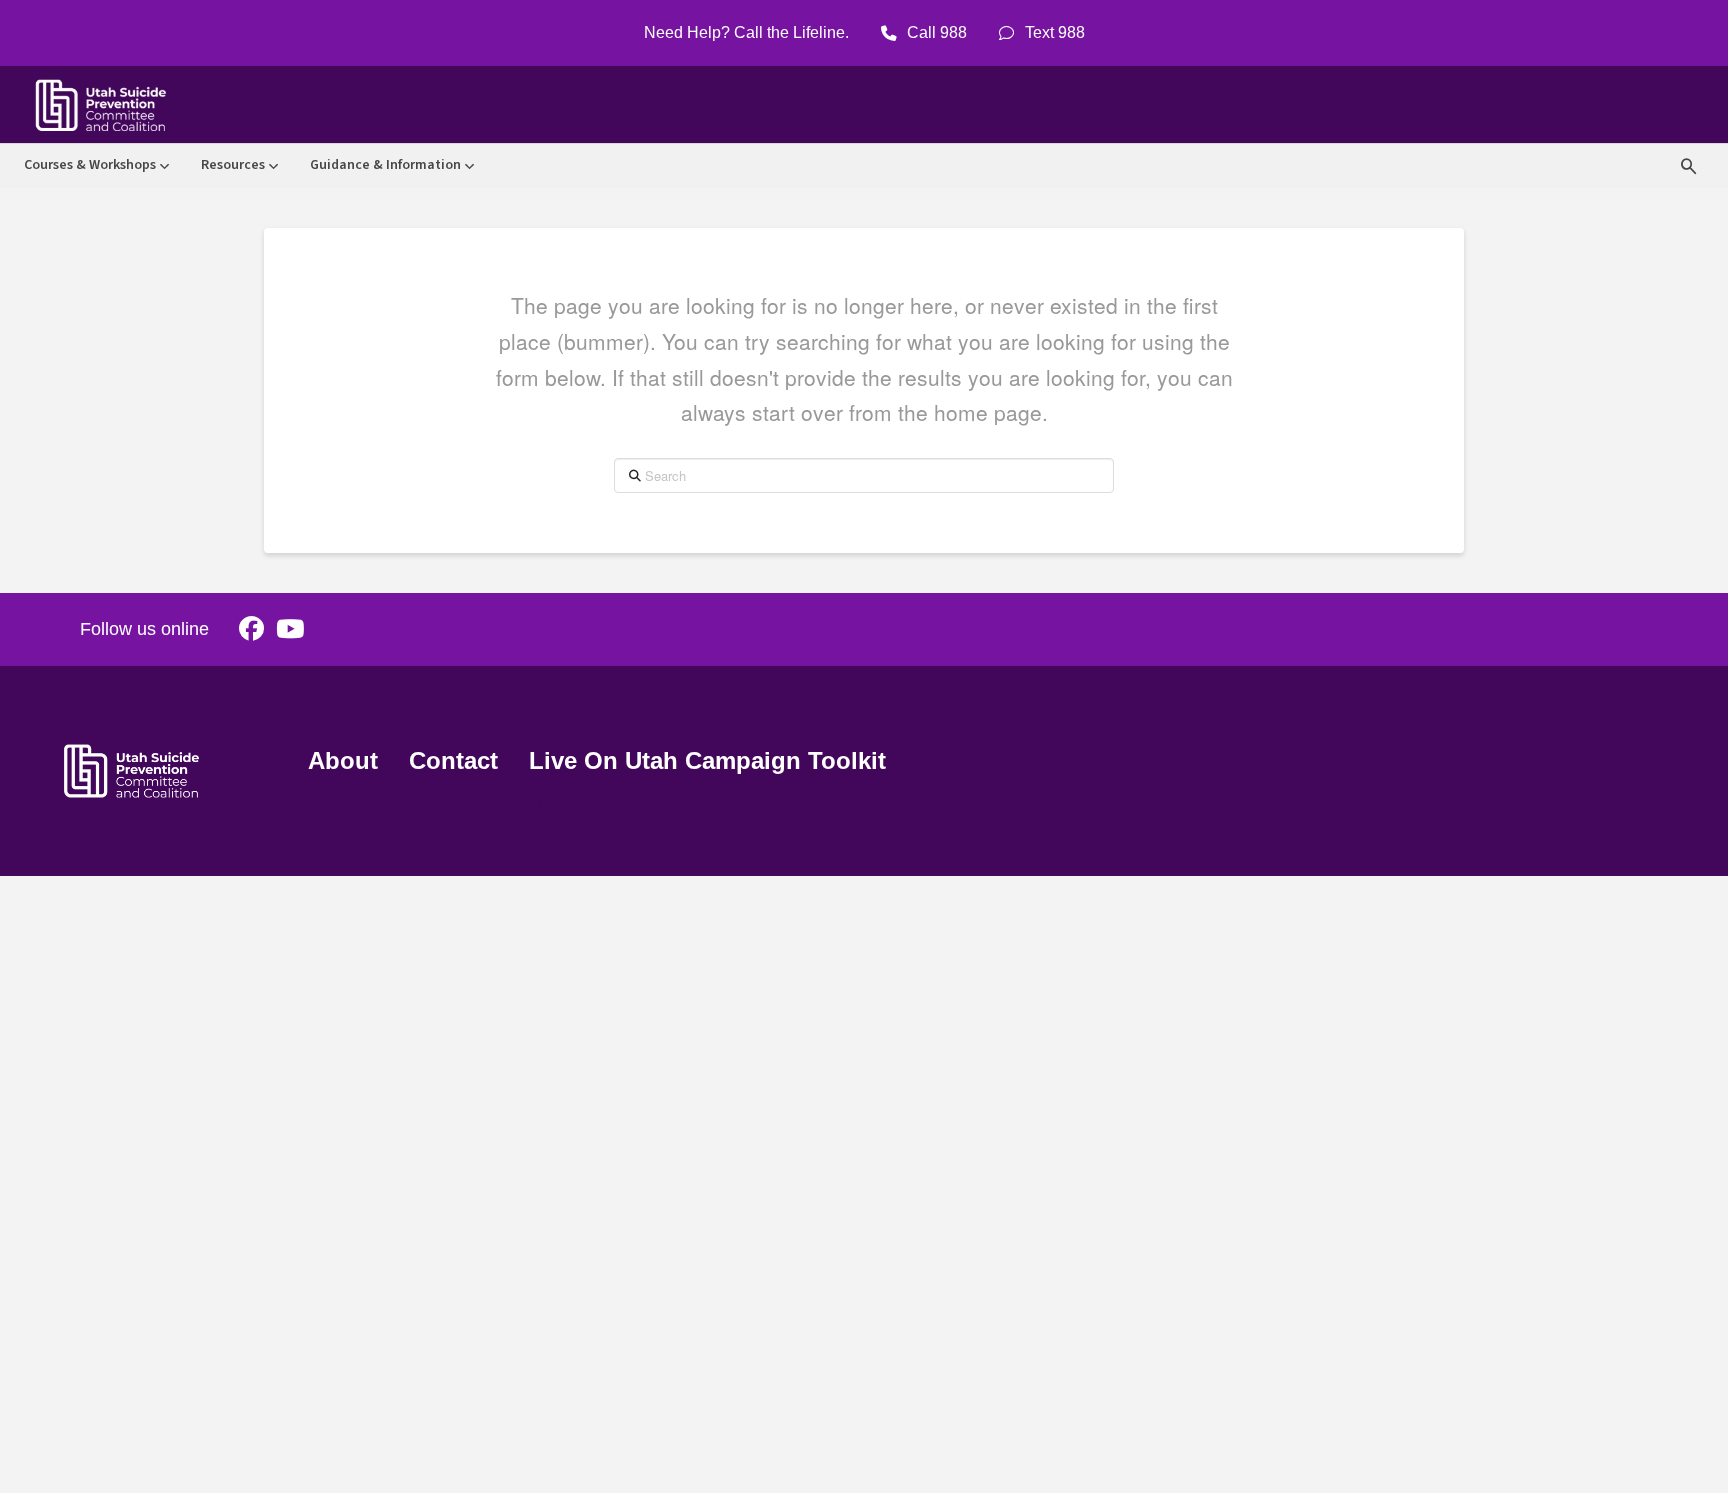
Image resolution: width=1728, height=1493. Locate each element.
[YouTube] (290, 629)
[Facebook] (251, 629)
